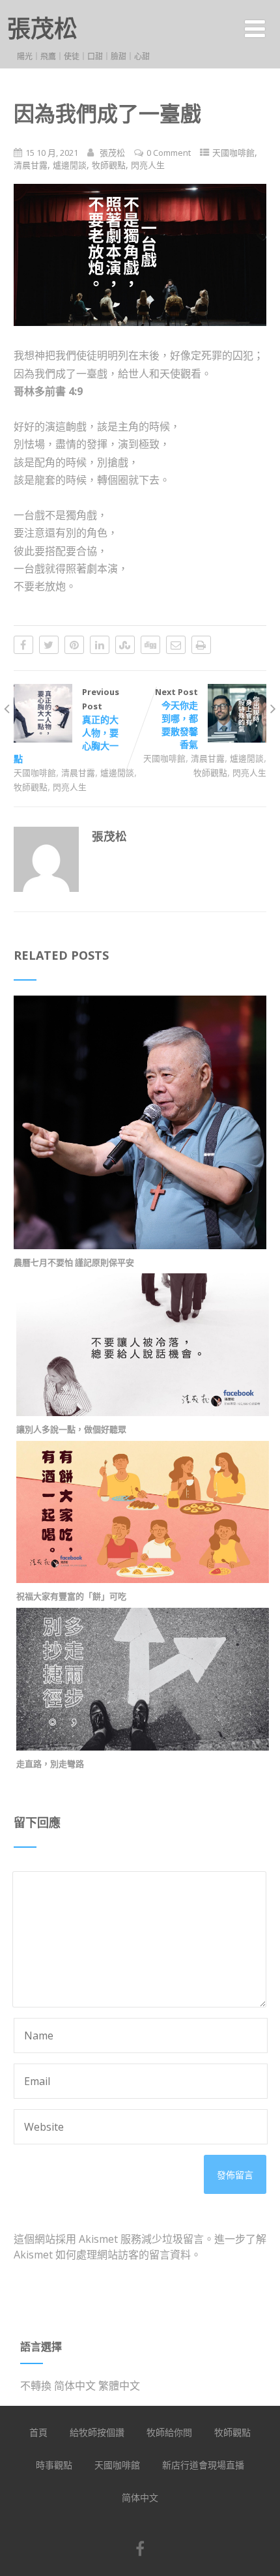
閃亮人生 (148, 165)
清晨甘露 (31, 165)
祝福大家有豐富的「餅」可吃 (71, 1596)
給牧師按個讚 (97, 2432)
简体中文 (75, 2386)
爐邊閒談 (70, 165)
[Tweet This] (49, 645)
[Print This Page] (201, 645)
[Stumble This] (125, 645)
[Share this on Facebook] (23, 645)
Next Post (176, 718)
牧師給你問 (169, 2432)
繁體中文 (119, 2386)
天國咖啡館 (233, 153)
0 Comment (169, 153)
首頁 (38, 2432)
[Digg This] (150, 645)
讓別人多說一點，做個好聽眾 (71, 1429)
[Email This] (176, 645)
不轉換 (36, 2386)
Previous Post (66, 725)
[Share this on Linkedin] (100, 645)
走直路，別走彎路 (50, 1764)
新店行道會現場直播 (203, 2465)
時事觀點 (54, 2465)
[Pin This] (74, 645)
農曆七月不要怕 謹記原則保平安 (74, 1262)
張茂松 (42, 28)
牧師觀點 (109, 165)
